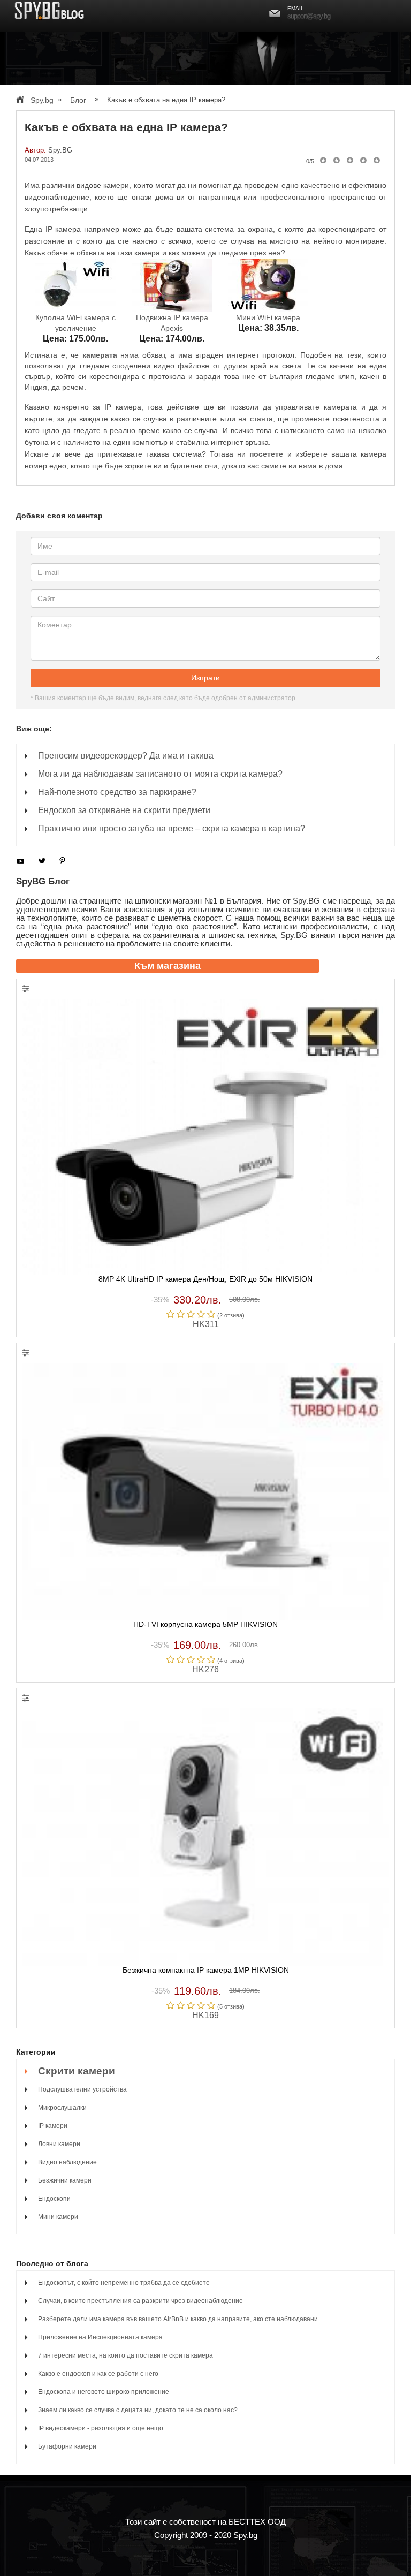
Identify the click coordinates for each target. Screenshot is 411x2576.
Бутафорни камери (67, 2446)
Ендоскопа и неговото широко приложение (104, 2392)
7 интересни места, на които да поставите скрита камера (125, 2355)
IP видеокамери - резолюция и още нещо (101, 2428)
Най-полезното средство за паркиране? (117, 792)
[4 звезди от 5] (363, 160)
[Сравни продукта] (26, 990)
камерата (100, 355)
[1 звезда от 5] (323, 160)
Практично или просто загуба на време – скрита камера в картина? (172, 828)
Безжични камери (65, 2180)
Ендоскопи (54, 2199)
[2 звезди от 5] (336, 160)
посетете (266, 454)
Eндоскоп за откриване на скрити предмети (124, 810)
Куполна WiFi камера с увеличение (75, 323)
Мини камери (58, 2217)
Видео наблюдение (67, 2162)
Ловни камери (59, 2144)
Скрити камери (77, 2071)
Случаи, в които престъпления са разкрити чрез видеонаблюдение (140, 2301)
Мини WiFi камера (268, 317)
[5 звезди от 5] (377, 160)
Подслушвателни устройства (82, 2089)
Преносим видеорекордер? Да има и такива (126, 756)
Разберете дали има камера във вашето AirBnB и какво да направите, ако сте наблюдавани (178, 2319)
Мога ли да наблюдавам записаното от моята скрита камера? (160, 774)
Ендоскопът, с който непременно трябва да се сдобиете (124, 2283)
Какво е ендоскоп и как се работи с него (98, 2374)
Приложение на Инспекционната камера (100, 2337)
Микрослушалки (62, 2108)
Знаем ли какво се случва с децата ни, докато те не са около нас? (138, 2410)
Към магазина (168, 966)
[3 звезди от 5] (350, 160)
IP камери (53, 2126)
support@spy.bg (309, 16)
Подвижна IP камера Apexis (172, 323)
